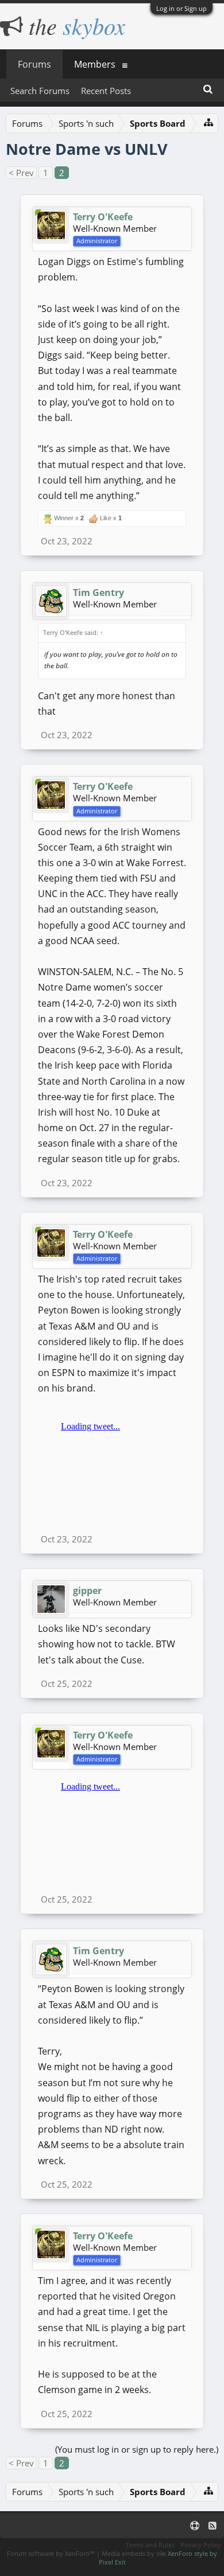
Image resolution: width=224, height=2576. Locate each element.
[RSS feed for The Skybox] (213, 2526)
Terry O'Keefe (103, 217)
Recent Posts (106, 91)
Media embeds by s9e (134, 2553)
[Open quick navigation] (209, 122)
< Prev (21, 173)
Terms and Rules (150, 2545)
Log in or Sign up (181, 8)
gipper (87, 1591)
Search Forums (40, 91)
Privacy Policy (201, 2545)
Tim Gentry (99, 593)
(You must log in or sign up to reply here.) (137, 2449)
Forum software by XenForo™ (52, 2553)
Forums (34, 64)
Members (95, 64)
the (74, 25)
